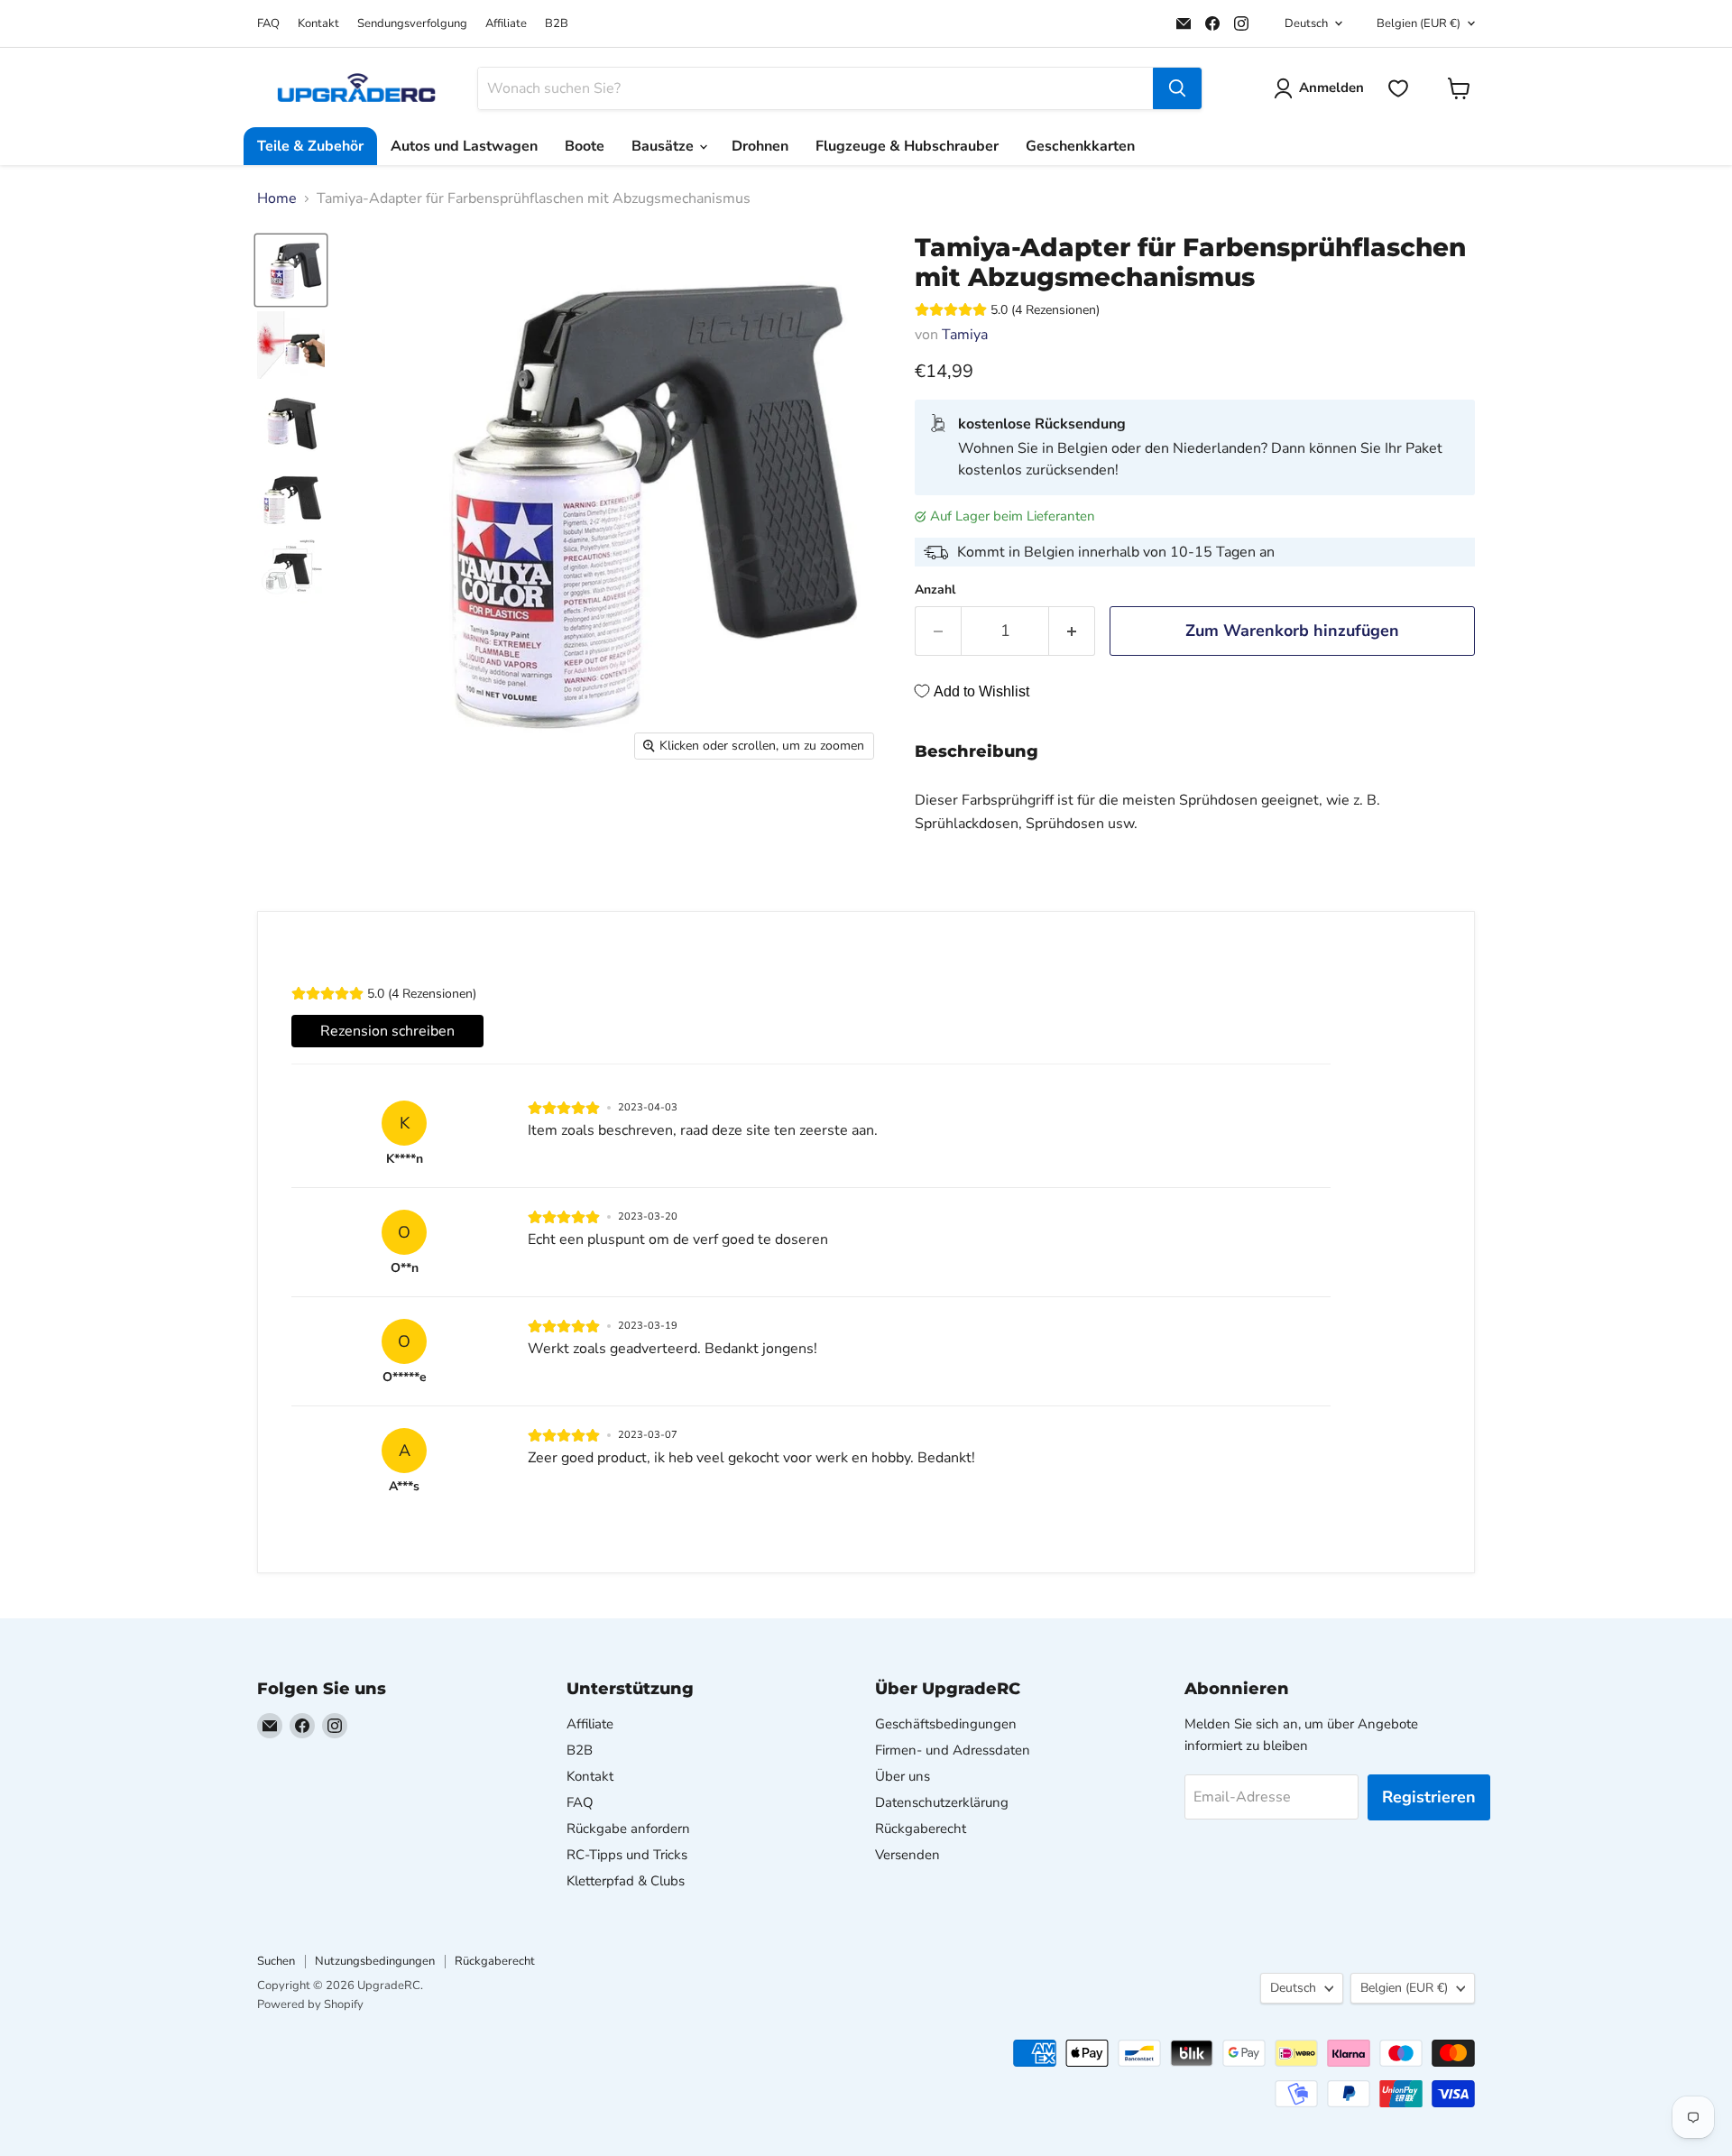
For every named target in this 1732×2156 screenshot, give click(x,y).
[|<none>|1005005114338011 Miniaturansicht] (291, 270)
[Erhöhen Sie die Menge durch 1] (1072, 631)
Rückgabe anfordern (628, 1829)
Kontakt (318, 24)
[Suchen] (1177, 88)
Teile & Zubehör (310, 146)
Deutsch (1306, 23)
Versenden (907, 1855)
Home (277, 198)
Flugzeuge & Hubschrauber (907, 146)
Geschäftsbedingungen (946, 1724)
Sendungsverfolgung (412, 24)
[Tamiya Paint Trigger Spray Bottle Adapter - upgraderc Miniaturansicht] (291, 345)
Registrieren (1429, 1797)
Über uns (903, 1776)
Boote (585, 146)
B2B (557, 24)
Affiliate (506, 24)
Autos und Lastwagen (464, 146)
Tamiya (965, 335)
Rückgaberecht (921, 1829)
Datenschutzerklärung (942, 1802)
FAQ (268, 24)
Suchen (276, 1961)
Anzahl (935, 590)
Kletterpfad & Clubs (626, 1881)
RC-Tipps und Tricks (627, 1855)
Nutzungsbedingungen (375, 1961)
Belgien (1419, 23)
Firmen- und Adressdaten (953, 1750)
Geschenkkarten (1080, 146)
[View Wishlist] (1398, 88)
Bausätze (664, 146)
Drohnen (760, 146)
